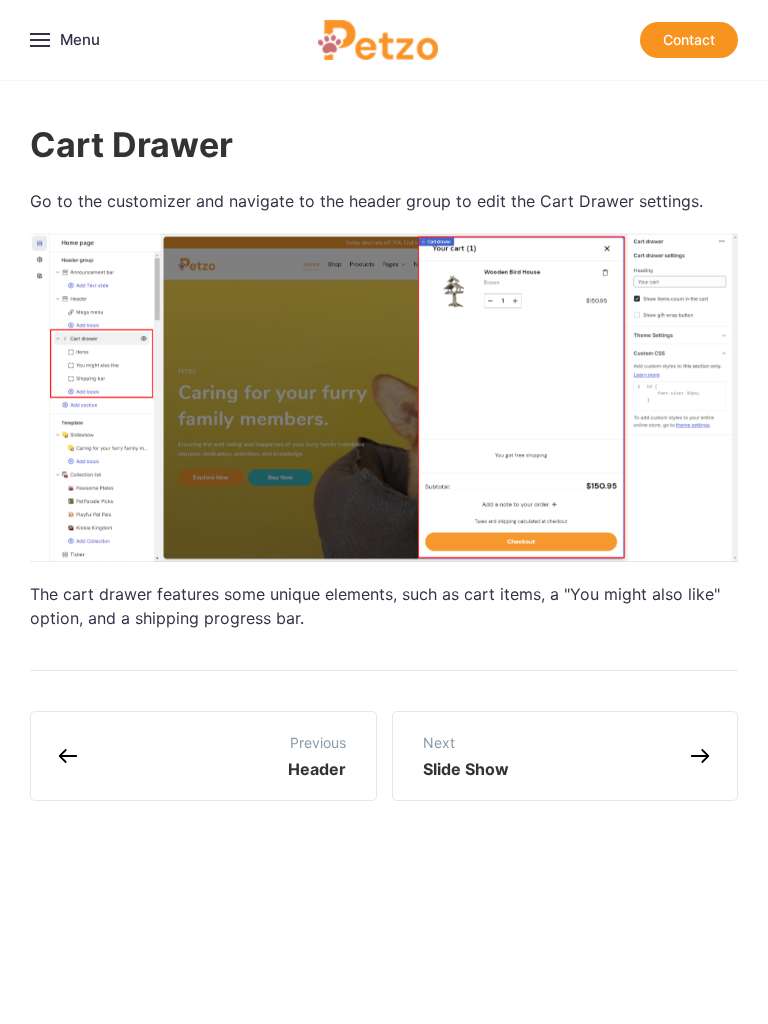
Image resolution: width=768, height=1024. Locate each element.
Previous (317, 756)
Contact (689, 39)
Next (466, 756)
